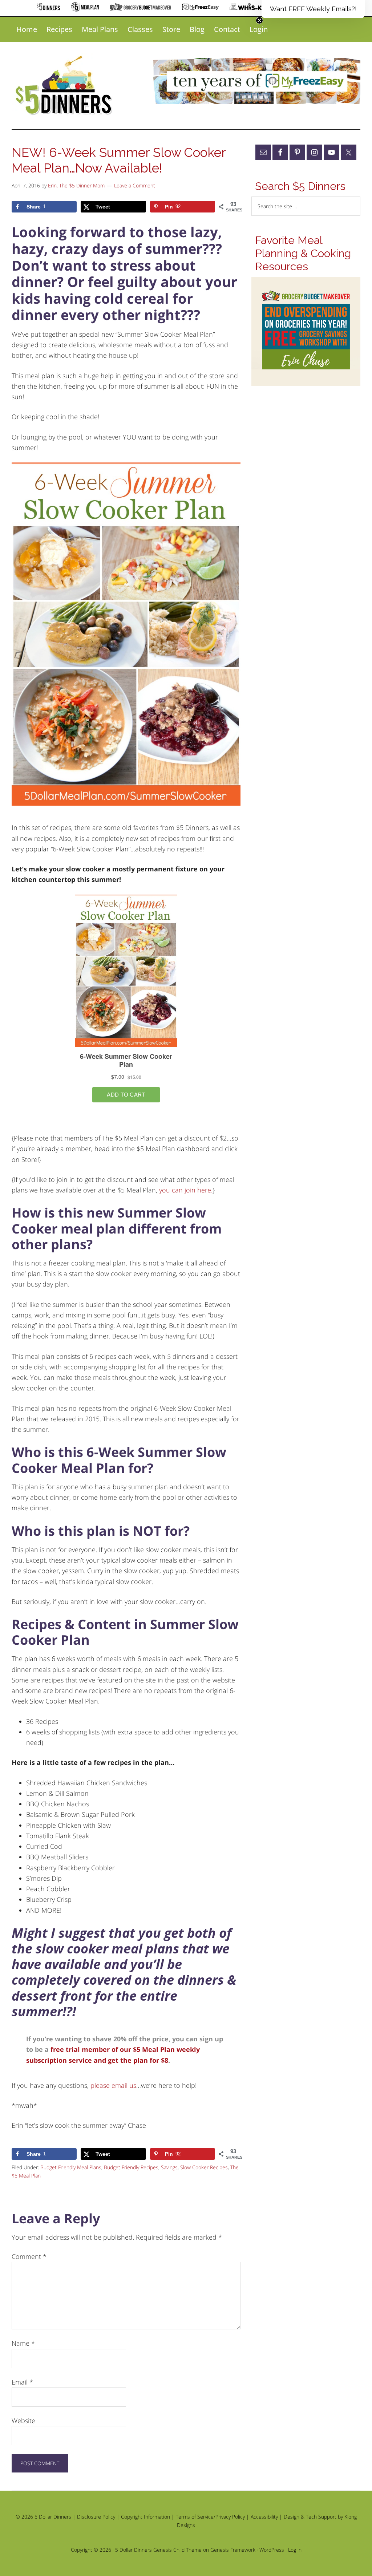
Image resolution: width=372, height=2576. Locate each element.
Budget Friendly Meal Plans (71, 2167)
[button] (313, 9)
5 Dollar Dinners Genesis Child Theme (158, 2550)
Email (22, 2382)
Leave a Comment (135, 185)
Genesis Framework (233, 2550)
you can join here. (186, 1190)
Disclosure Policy (96, 2517)
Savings (169, 2167)
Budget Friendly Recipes (131, 2167)
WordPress (272, 2550)
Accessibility (264, 2517)
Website (23, 2421)
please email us (113, 2085)
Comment (29, 2256)
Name (23, 2343)
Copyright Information (145, 2517)
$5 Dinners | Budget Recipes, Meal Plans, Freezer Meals (65, 86)
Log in (295, 2550)
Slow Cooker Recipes (204, 2167)
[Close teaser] (259, 20)
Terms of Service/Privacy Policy (210, 2517)
